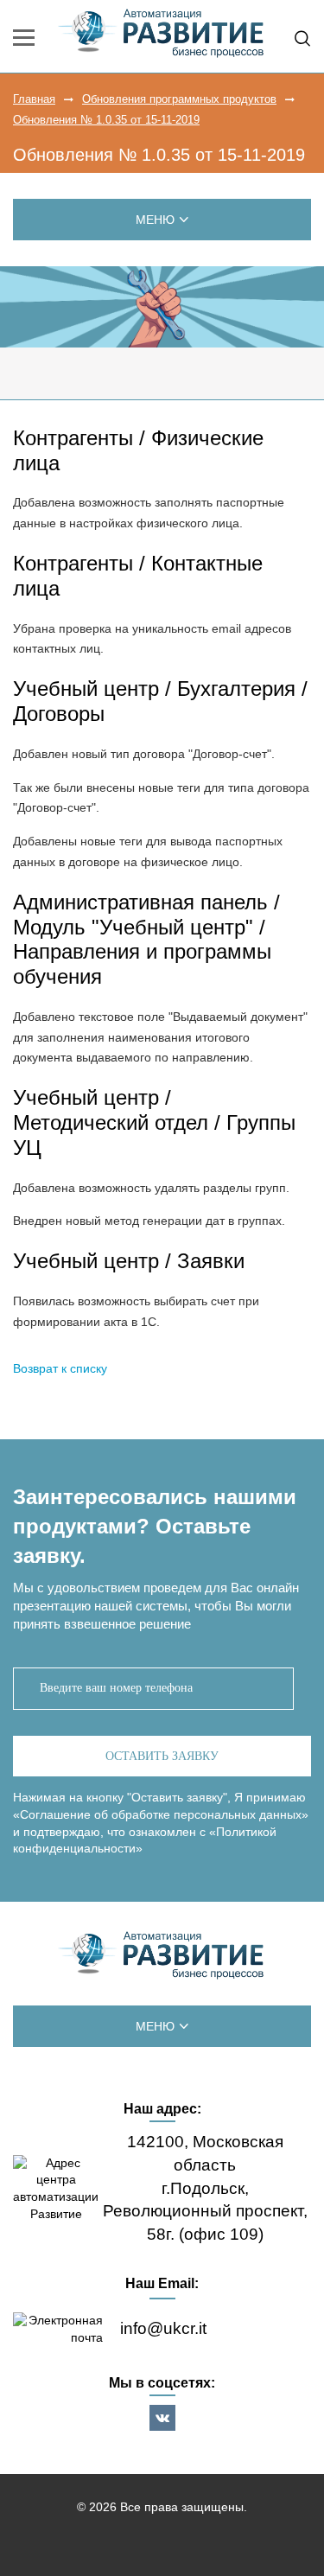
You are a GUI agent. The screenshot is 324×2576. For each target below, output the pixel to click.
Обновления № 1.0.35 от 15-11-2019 (106, 120)
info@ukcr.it (163, 2328)
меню (155, 220)
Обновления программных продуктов (179, 99)
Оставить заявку (162, 1756)
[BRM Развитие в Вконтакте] (162, 2418)
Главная (34, 99)
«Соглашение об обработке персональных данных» (161, 1814)
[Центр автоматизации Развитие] (162, 1956)
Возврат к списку (60, 1368)
